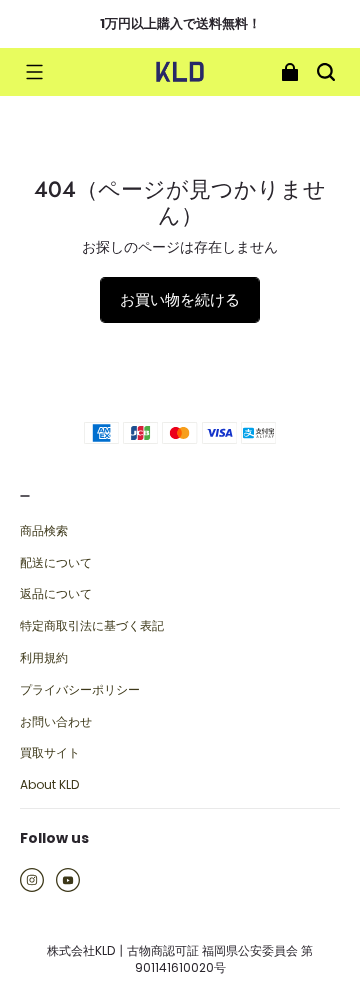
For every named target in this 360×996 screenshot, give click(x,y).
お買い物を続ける (180, 299)
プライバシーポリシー (80, 690)
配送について (56, 563)
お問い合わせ (56, 722)
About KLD (49, 785)
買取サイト (50, 753)
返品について (56, 594)
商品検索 (44, 531)
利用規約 (44, 658)
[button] (34, 72)
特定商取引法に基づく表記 (92, 626)
